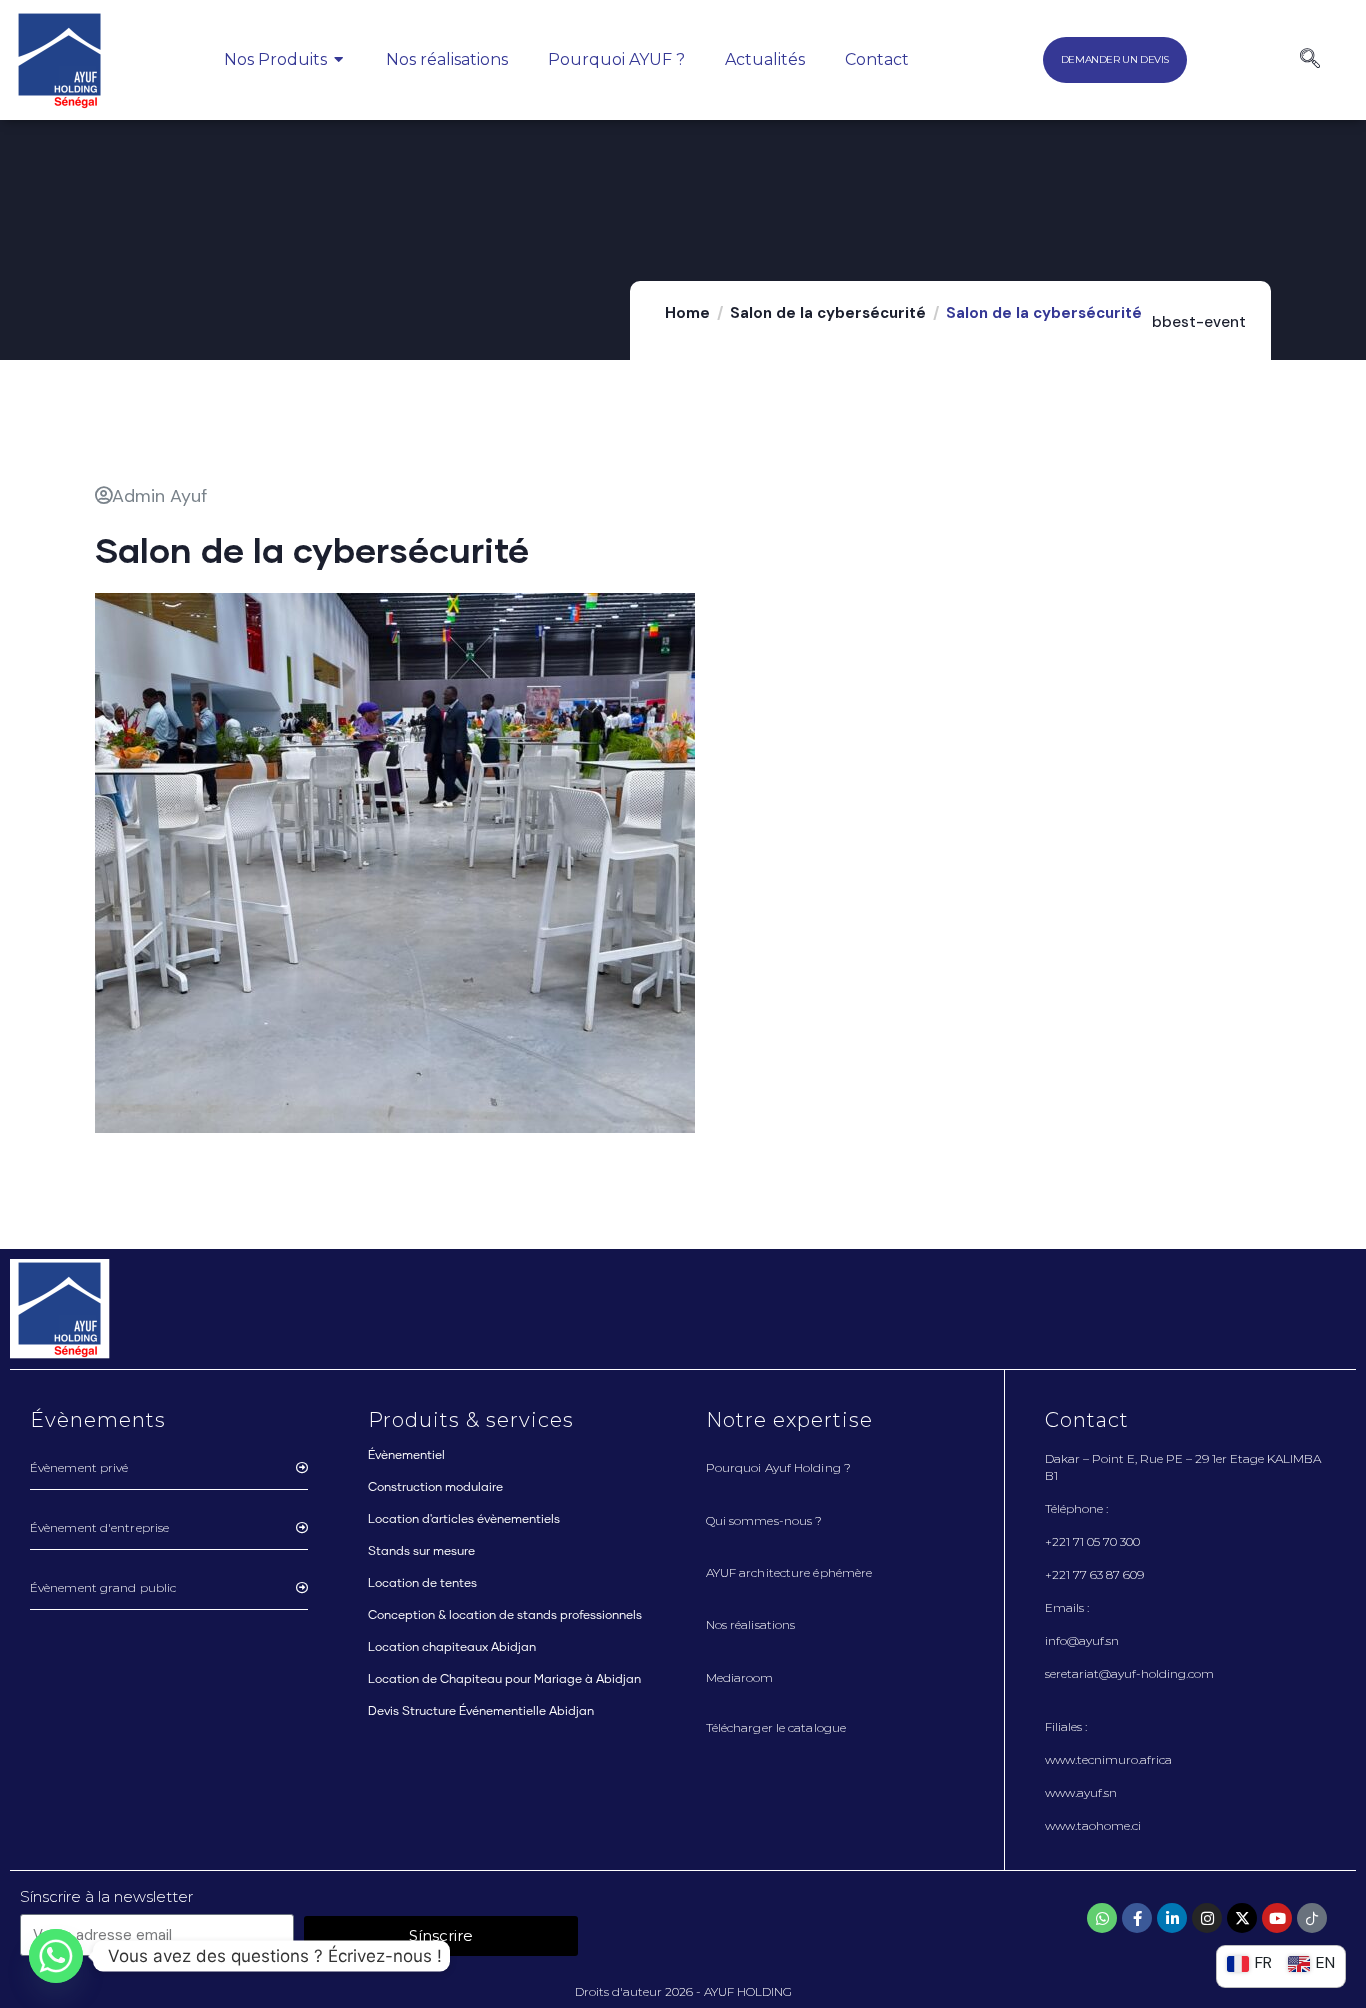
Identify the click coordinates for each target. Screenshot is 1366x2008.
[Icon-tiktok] (1312, 1918)
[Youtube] (1277, 1918)
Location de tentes (422, 1584)
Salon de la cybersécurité (828, 313)
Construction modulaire (435, 1488)
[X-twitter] (1242, 1918)
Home (687, 313)
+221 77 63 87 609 (1094, 1574)
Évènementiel (406, 1456)
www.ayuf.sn (1081, 1792)
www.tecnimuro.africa (1108, 1759)
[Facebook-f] (1137, 1918)
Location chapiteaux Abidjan (452, 1648)
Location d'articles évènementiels (464, 1520)
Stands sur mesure (421, 1552)
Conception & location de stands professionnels (505, 1616)
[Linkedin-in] (1172, 1918)
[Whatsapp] (1102, 1918)
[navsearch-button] (1310, 60)
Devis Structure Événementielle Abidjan (481, 1712)
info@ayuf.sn (1082, 1640)
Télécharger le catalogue (776, 1727)
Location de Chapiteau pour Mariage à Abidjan (504, 1680)
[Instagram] (1207, 1918)
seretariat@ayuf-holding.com (1129, 1673)
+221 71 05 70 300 (1092, 1541)
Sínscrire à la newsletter (106, 1896)
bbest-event (1199, 322)
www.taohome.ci (1093, 1825)
